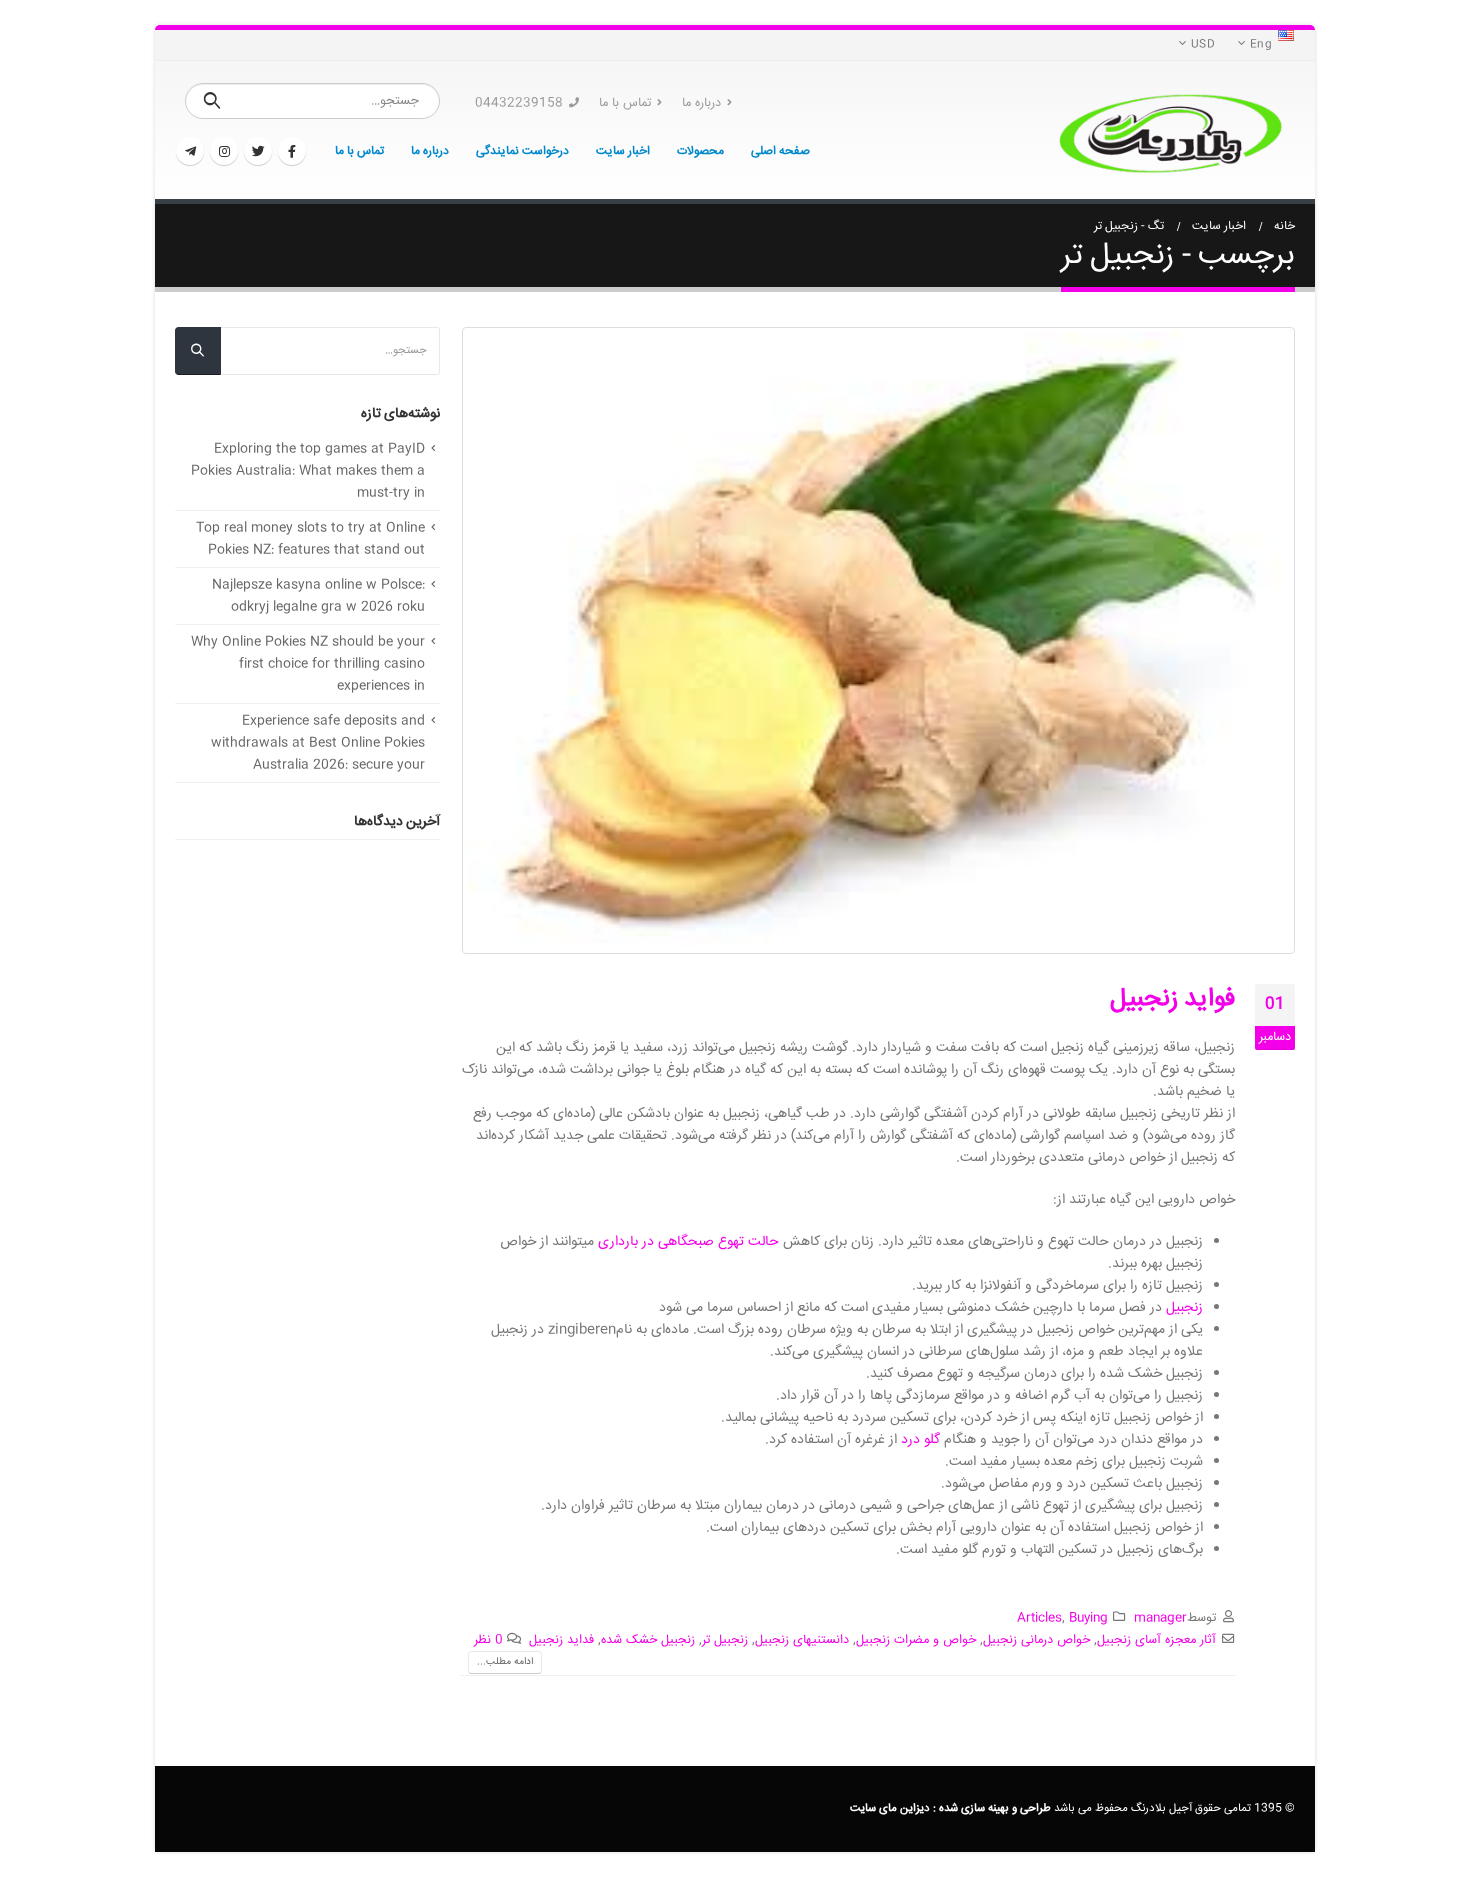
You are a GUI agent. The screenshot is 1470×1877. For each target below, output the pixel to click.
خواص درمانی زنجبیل (1036, 1640)
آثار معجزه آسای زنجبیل (1156, 1640)
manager (1160, 1618)
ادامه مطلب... (505, 1662)
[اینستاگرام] (224, 151)
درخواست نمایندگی (522, 151)
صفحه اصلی (780, 151)
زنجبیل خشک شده (648, 1640)
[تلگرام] (190, 151)
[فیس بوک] (292, 151)
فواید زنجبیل (1172, 999)
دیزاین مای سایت (890, 1808)
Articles (1039, 1618)
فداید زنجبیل (561, 1640)
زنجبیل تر (725, 1640)
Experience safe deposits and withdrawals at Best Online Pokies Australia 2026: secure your (318, 743)
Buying (1088, 1618)
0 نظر (488, 1640)
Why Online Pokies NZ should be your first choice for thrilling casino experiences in (308, 664)
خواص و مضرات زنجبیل (916, 1640)
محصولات (700, 151)
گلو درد (920, 1440)
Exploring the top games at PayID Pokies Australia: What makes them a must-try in (308, 471)
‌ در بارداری (628, 1242)
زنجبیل (1184, 1308)
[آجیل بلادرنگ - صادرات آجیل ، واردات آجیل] (1170, 130)
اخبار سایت (623, 151)
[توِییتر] (258, 151)
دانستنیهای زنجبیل (802, 1640)
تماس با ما (625, 103)
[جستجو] (212, 101)
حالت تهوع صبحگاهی (718, 1242)
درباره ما (701, 103)
